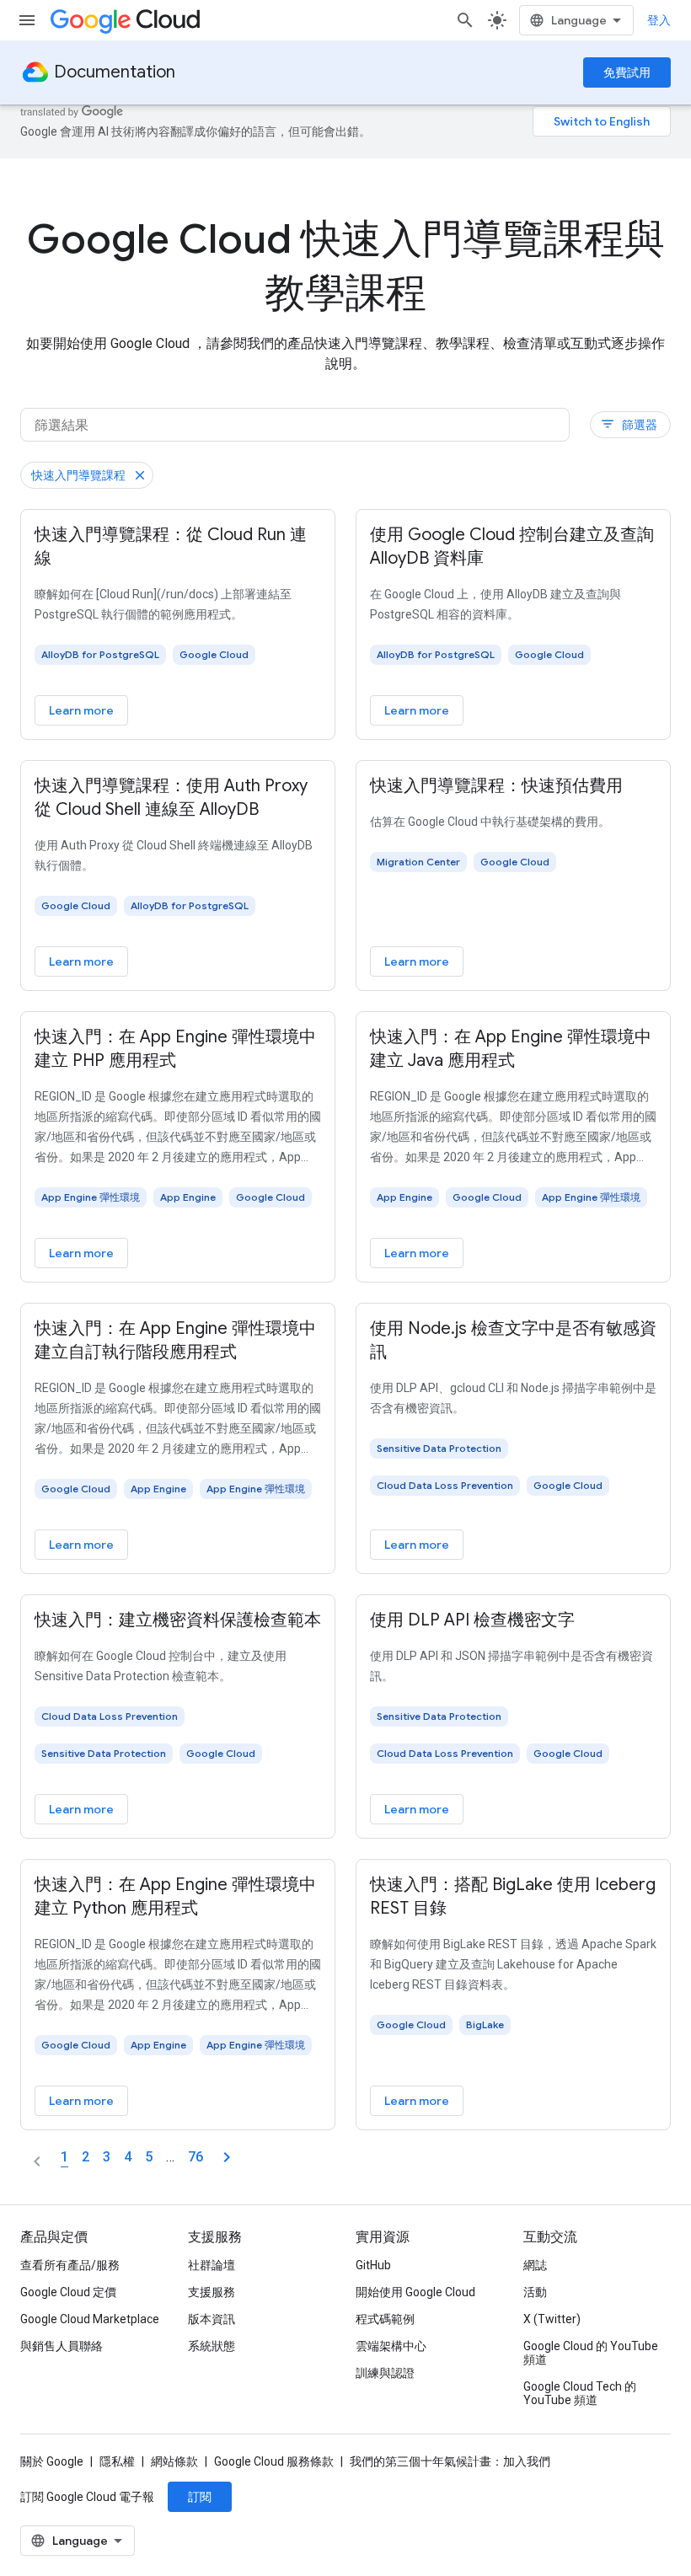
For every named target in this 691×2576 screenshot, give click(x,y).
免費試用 (627, 72)
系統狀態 (212, 2346)
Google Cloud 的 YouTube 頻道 (591, 2353)
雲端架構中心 (391, 2346)
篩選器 (629, 424)
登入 (659, 20)
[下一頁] (227, 2157)
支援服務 (212, 2292)
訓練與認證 (385, 2373)
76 (196, 2157)
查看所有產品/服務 (70, 2265)
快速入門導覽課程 (78, 475)
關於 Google (52, 2461)
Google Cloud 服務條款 (274, 2461)
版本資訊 (212, 2319)
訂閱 (200, 2497)
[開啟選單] (27, 20)
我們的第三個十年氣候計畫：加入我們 (450, 2461)
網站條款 (174, 2461)
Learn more (81, 710)
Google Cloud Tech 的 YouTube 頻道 (580, 2393)
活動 (535, 2292)
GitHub (373, 2265)
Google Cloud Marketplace (90, 2319)
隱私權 (117, 2461)
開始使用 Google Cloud (415, 2292)
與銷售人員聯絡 (62, 2346)
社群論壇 (212, 2265)
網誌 (535, 2265)
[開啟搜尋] (465, 20)
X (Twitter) (552, 2319)
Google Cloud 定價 (68, 2292)
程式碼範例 (385, 2319)
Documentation (115, 72)
